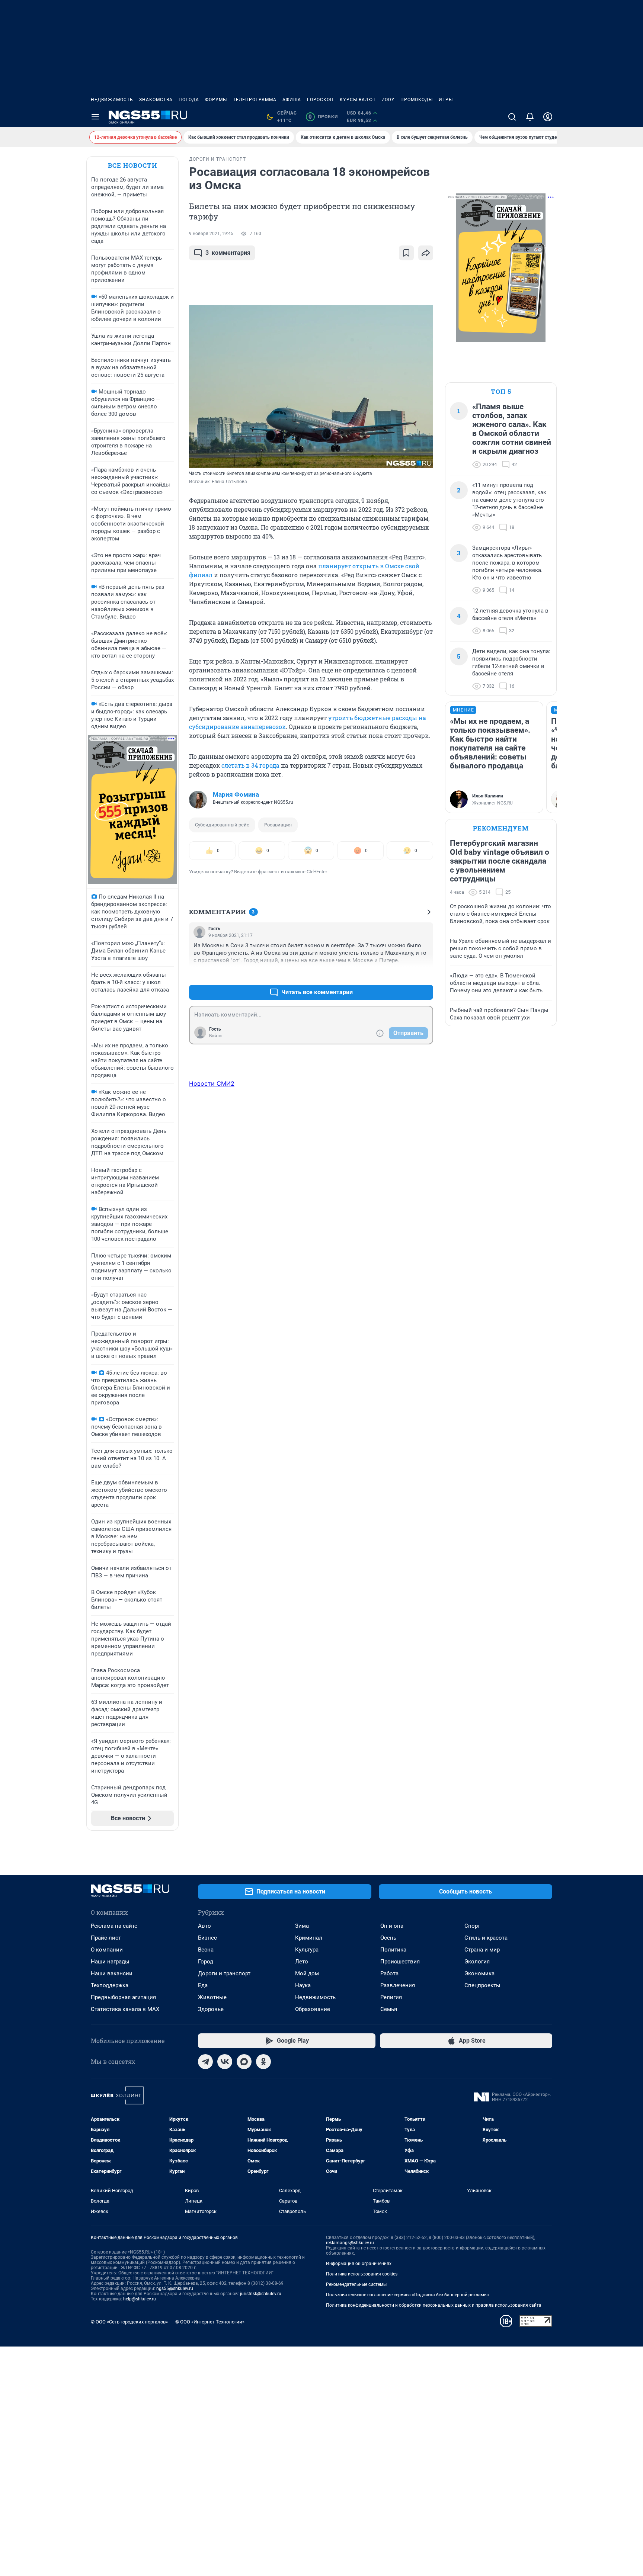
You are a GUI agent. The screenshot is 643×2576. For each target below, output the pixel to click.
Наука (303, 1985)
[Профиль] (548, 117)
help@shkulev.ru (140, 2299)
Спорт (472, 1926)
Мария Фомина (236, 794)
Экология (477, 1962)
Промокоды (417, 100)
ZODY (388, 100)
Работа (389, 1973)
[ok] (263, 2062)
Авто (204, 1926)
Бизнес (207, 1938)
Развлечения (398, 1985)
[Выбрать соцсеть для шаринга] (426, 253)
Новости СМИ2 (212, 1083)
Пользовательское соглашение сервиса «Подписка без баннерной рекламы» (408, 2295)
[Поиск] (512, 117)
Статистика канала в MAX (125, 2009)
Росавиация (278, 825)
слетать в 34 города (250, 765)
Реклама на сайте (114, 1926)
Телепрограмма (255, 100)
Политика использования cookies (362, 2274)
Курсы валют (358, 100)
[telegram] (205, 2062)
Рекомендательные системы (356, 2284)
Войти (215, 1036)
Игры (446, 100)
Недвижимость (112, 100)
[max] (244, 2062)
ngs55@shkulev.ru (175, 2288)
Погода (189, 100)
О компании (107, 1950)
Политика (393, 1950)
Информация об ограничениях (359, 2264)
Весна (206, 1950)
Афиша (292, 100)
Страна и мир (482, 1950)
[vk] (225, 2062)
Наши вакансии (112, 1973)
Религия (391, 1997)
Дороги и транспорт (224, 1973)
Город (206, 1962)
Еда (203, 1985)
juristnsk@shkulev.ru (261, 2294)
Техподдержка (110, 1985)
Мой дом (307, 1973)
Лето (302, 1962)
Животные (212, 1997)
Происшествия (400, 1962)
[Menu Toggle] (95, 117)
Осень (388, 1938)
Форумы (216, 100)
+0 (403, 974)
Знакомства (156, 100)
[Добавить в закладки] (406, 253)
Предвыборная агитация (123, 1997)
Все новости (132, 165)
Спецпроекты (482, 1985)
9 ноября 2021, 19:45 (211, 234)
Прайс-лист (106, 1938)
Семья (389, 2009)
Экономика (479, 1973)
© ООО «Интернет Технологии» (210, 2322)
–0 (424, 974)
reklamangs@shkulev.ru (350, 2243)
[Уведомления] (530, 117)
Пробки (323, 117)
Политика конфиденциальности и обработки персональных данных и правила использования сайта (434, 2305)
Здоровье (211, 2009)
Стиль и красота (486, 1938)
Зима (302, 1926)
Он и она (392, 1926)
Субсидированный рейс (222, 825)
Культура (307, 1950)
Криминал (309, 1938)
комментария (228, 253)
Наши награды (110, 1962)
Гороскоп (320, 100)
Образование (313, 2009)
